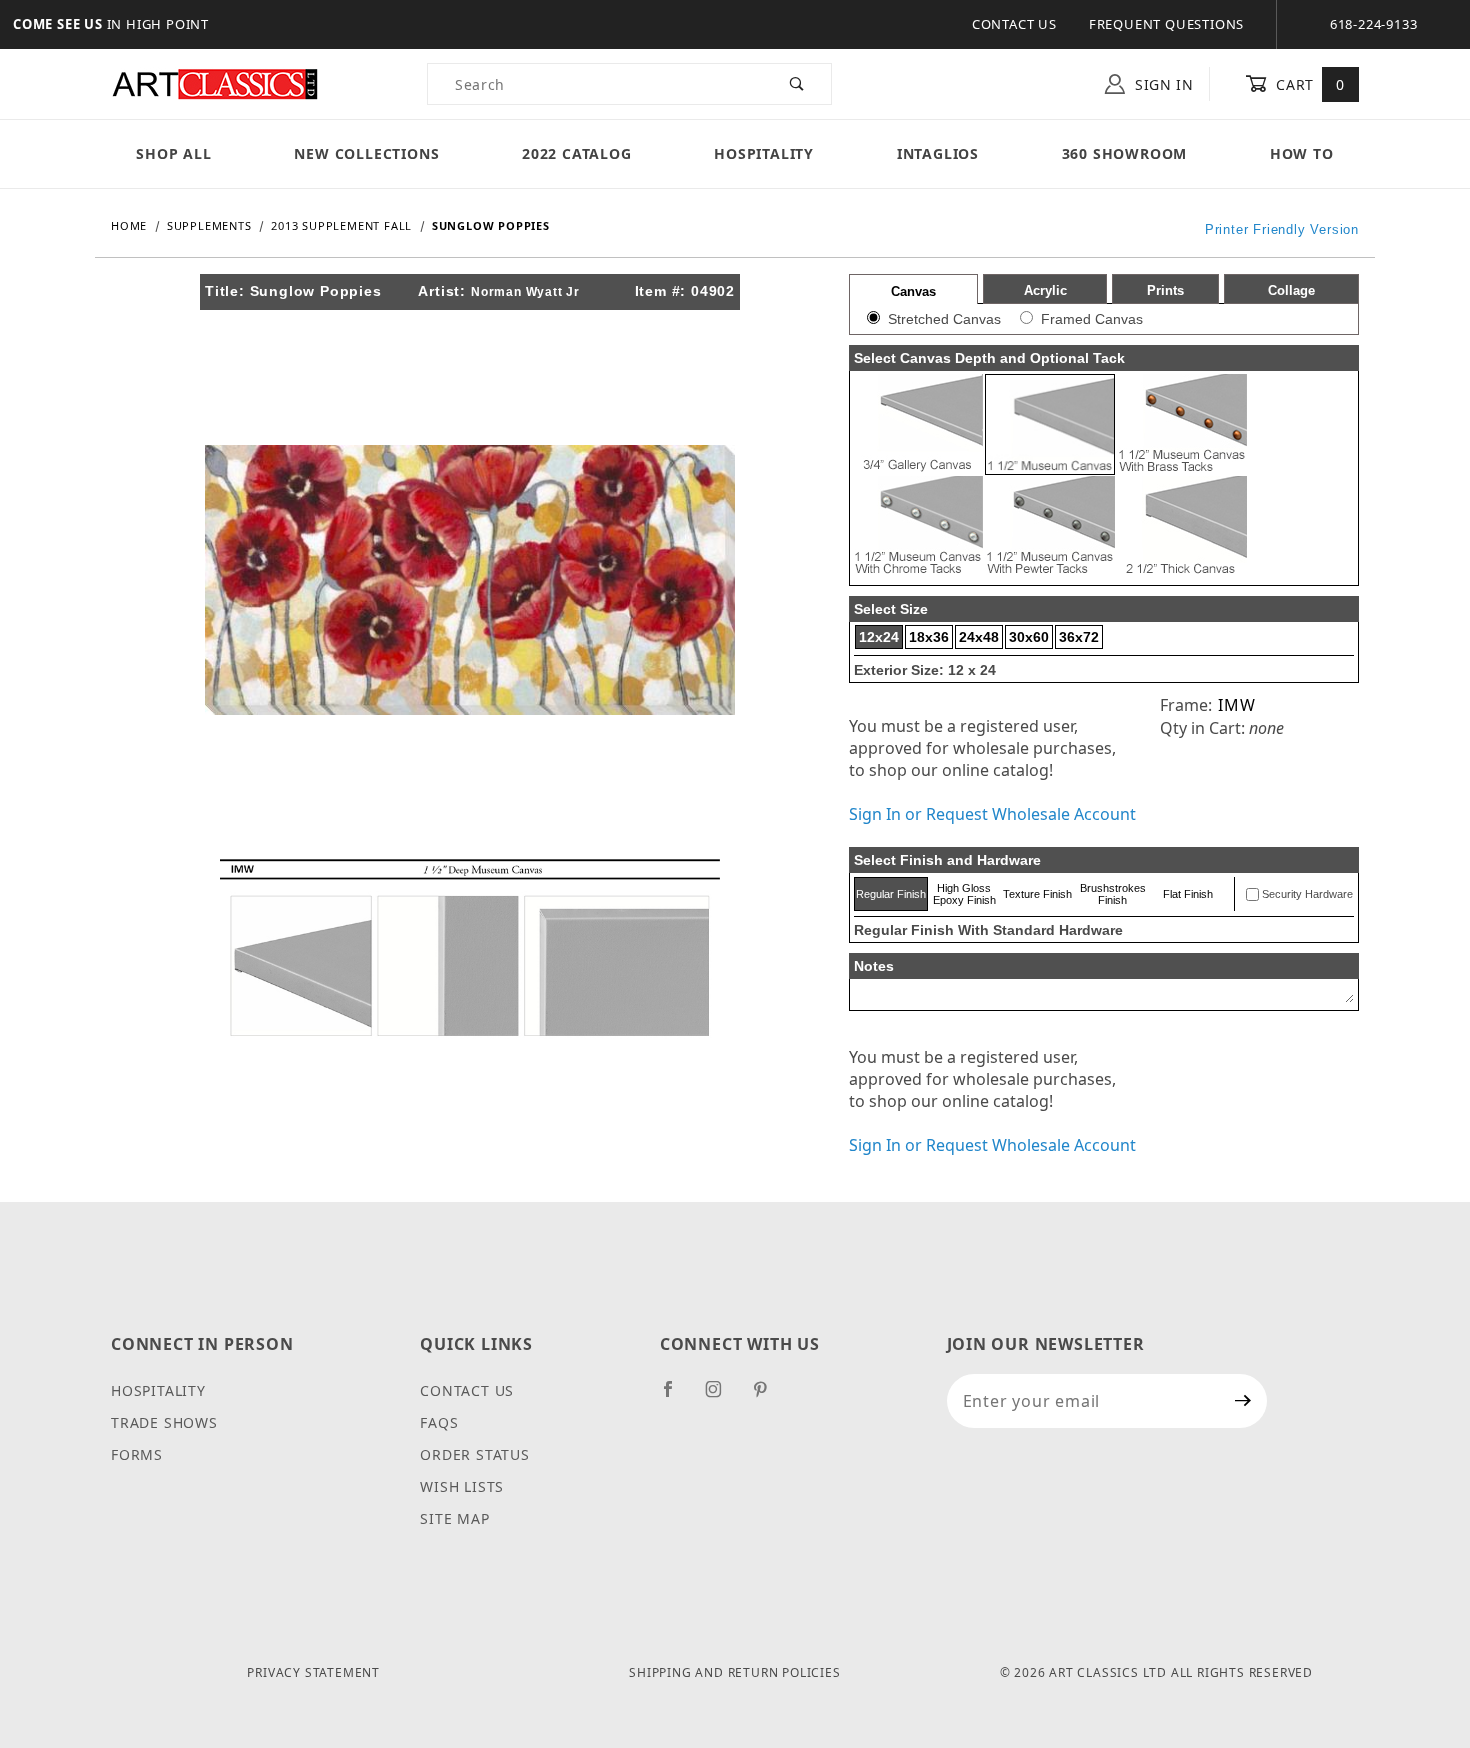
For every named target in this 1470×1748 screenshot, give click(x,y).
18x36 (929, 637)
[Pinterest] (768, 1397)
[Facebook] (676, 1397)
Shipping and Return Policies (734, 1672)
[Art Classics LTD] (215, 82)
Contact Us (1014, 24)
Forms (137, 1454)
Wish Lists (462, 1486)
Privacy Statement (313, 1672)
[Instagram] (722, 1397)
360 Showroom (1125, 153)
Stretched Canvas (944, 319)
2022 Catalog (577, 153)
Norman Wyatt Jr (525, 292)
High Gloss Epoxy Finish (964, 894)
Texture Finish (1037, 894)
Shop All (173, 153)
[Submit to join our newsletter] (1243, 1401)
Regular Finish (891, 894)
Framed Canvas (1092, 319)
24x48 (979, 637)
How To (1302, 153)
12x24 (879, 637)
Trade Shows (164, 1422)
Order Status (475, 1454)
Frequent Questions (1166, 24)
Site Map (454, 1518)
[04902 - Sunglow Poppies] (470, 578)
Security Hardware (1307, 894)
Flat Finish (1188, 894)
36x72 (1079, 637)
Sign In (1162, 84)
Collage (1291, 290)
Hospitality (764, 153)
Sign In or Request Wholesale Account (992, 814)
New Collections (366, 153)
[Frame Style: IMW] (470, 946)
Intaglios (938, 153)
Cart (1308, 84)
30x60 (1029, 637)
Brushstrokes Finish (1113, 894)
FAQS (439, 1422)
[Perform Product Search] (797, 84)
